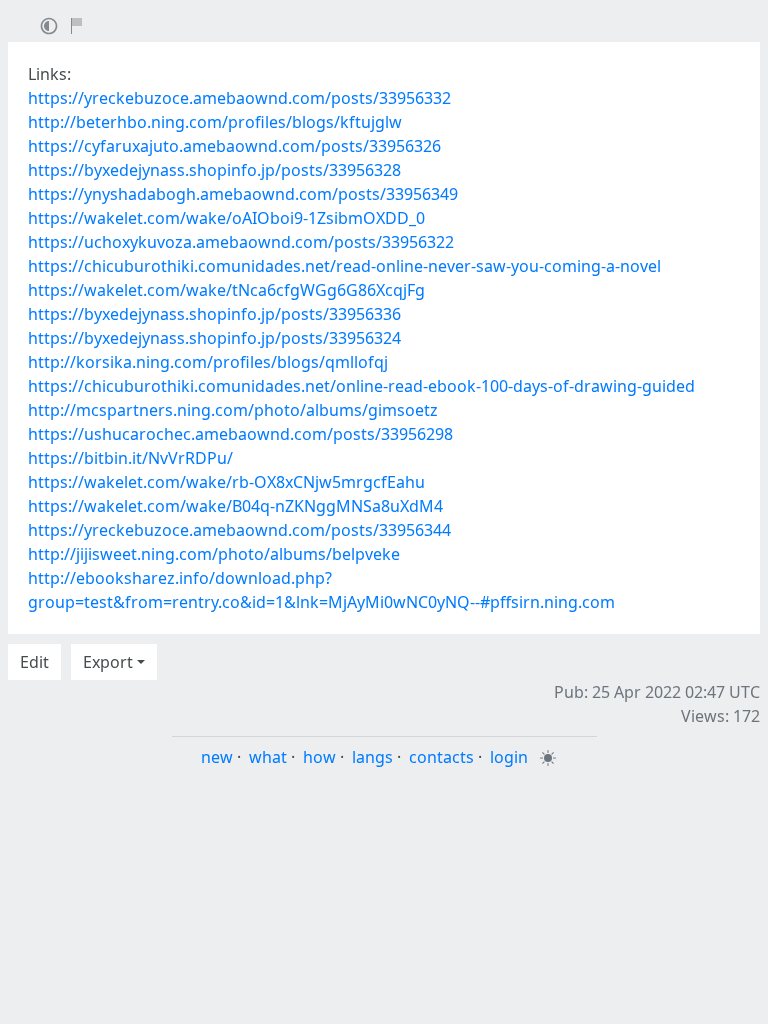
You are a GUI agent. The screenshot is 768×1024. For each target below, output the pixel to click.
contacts (441, 757)
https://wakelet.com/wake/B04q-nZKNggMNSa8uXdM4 (235, 506)
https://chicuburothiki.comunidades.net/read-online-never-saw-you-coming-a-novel (344, 266)
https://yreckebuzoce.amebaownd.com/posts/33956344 (239, 530)
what (268, 757)
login (509, 757)
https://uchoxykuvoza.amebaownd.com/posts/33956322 (241, 242)
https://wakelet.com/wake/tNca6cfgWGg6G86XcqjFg (226, 290)
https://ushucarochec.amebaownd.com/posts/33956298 (240, 434)
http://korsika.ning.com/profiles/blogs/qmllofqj (208, 362)
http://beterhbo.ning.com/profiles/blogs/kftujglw (215, 122)
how (319, 757)
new (217, 757)
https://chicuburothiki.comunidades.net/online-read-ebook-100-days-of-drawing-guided (361, 386)
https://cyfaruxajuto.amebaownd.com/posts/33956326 (234, 146)
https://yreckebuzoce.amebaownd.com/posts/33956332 (239, 98)
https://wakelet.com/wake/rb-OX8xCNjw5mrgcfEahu (226, 482)
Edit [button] (34, 662)
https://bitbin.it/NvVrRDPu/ (130, 458)
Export (108, 662)
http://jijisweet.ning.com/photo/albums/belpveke (214, 554)
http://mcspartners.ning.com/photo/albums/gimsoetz (233, 410)
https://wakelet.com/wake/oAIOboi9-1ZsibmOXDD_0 (226, 218)
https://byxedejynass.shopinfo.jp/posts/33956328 (214, 170)
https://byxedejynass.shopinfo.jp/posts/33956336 (214, 314)
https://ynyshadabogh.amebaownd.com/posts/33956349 (243, 194)
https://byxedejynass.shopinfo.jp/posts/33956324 (214, 338)
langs (372, 757)
